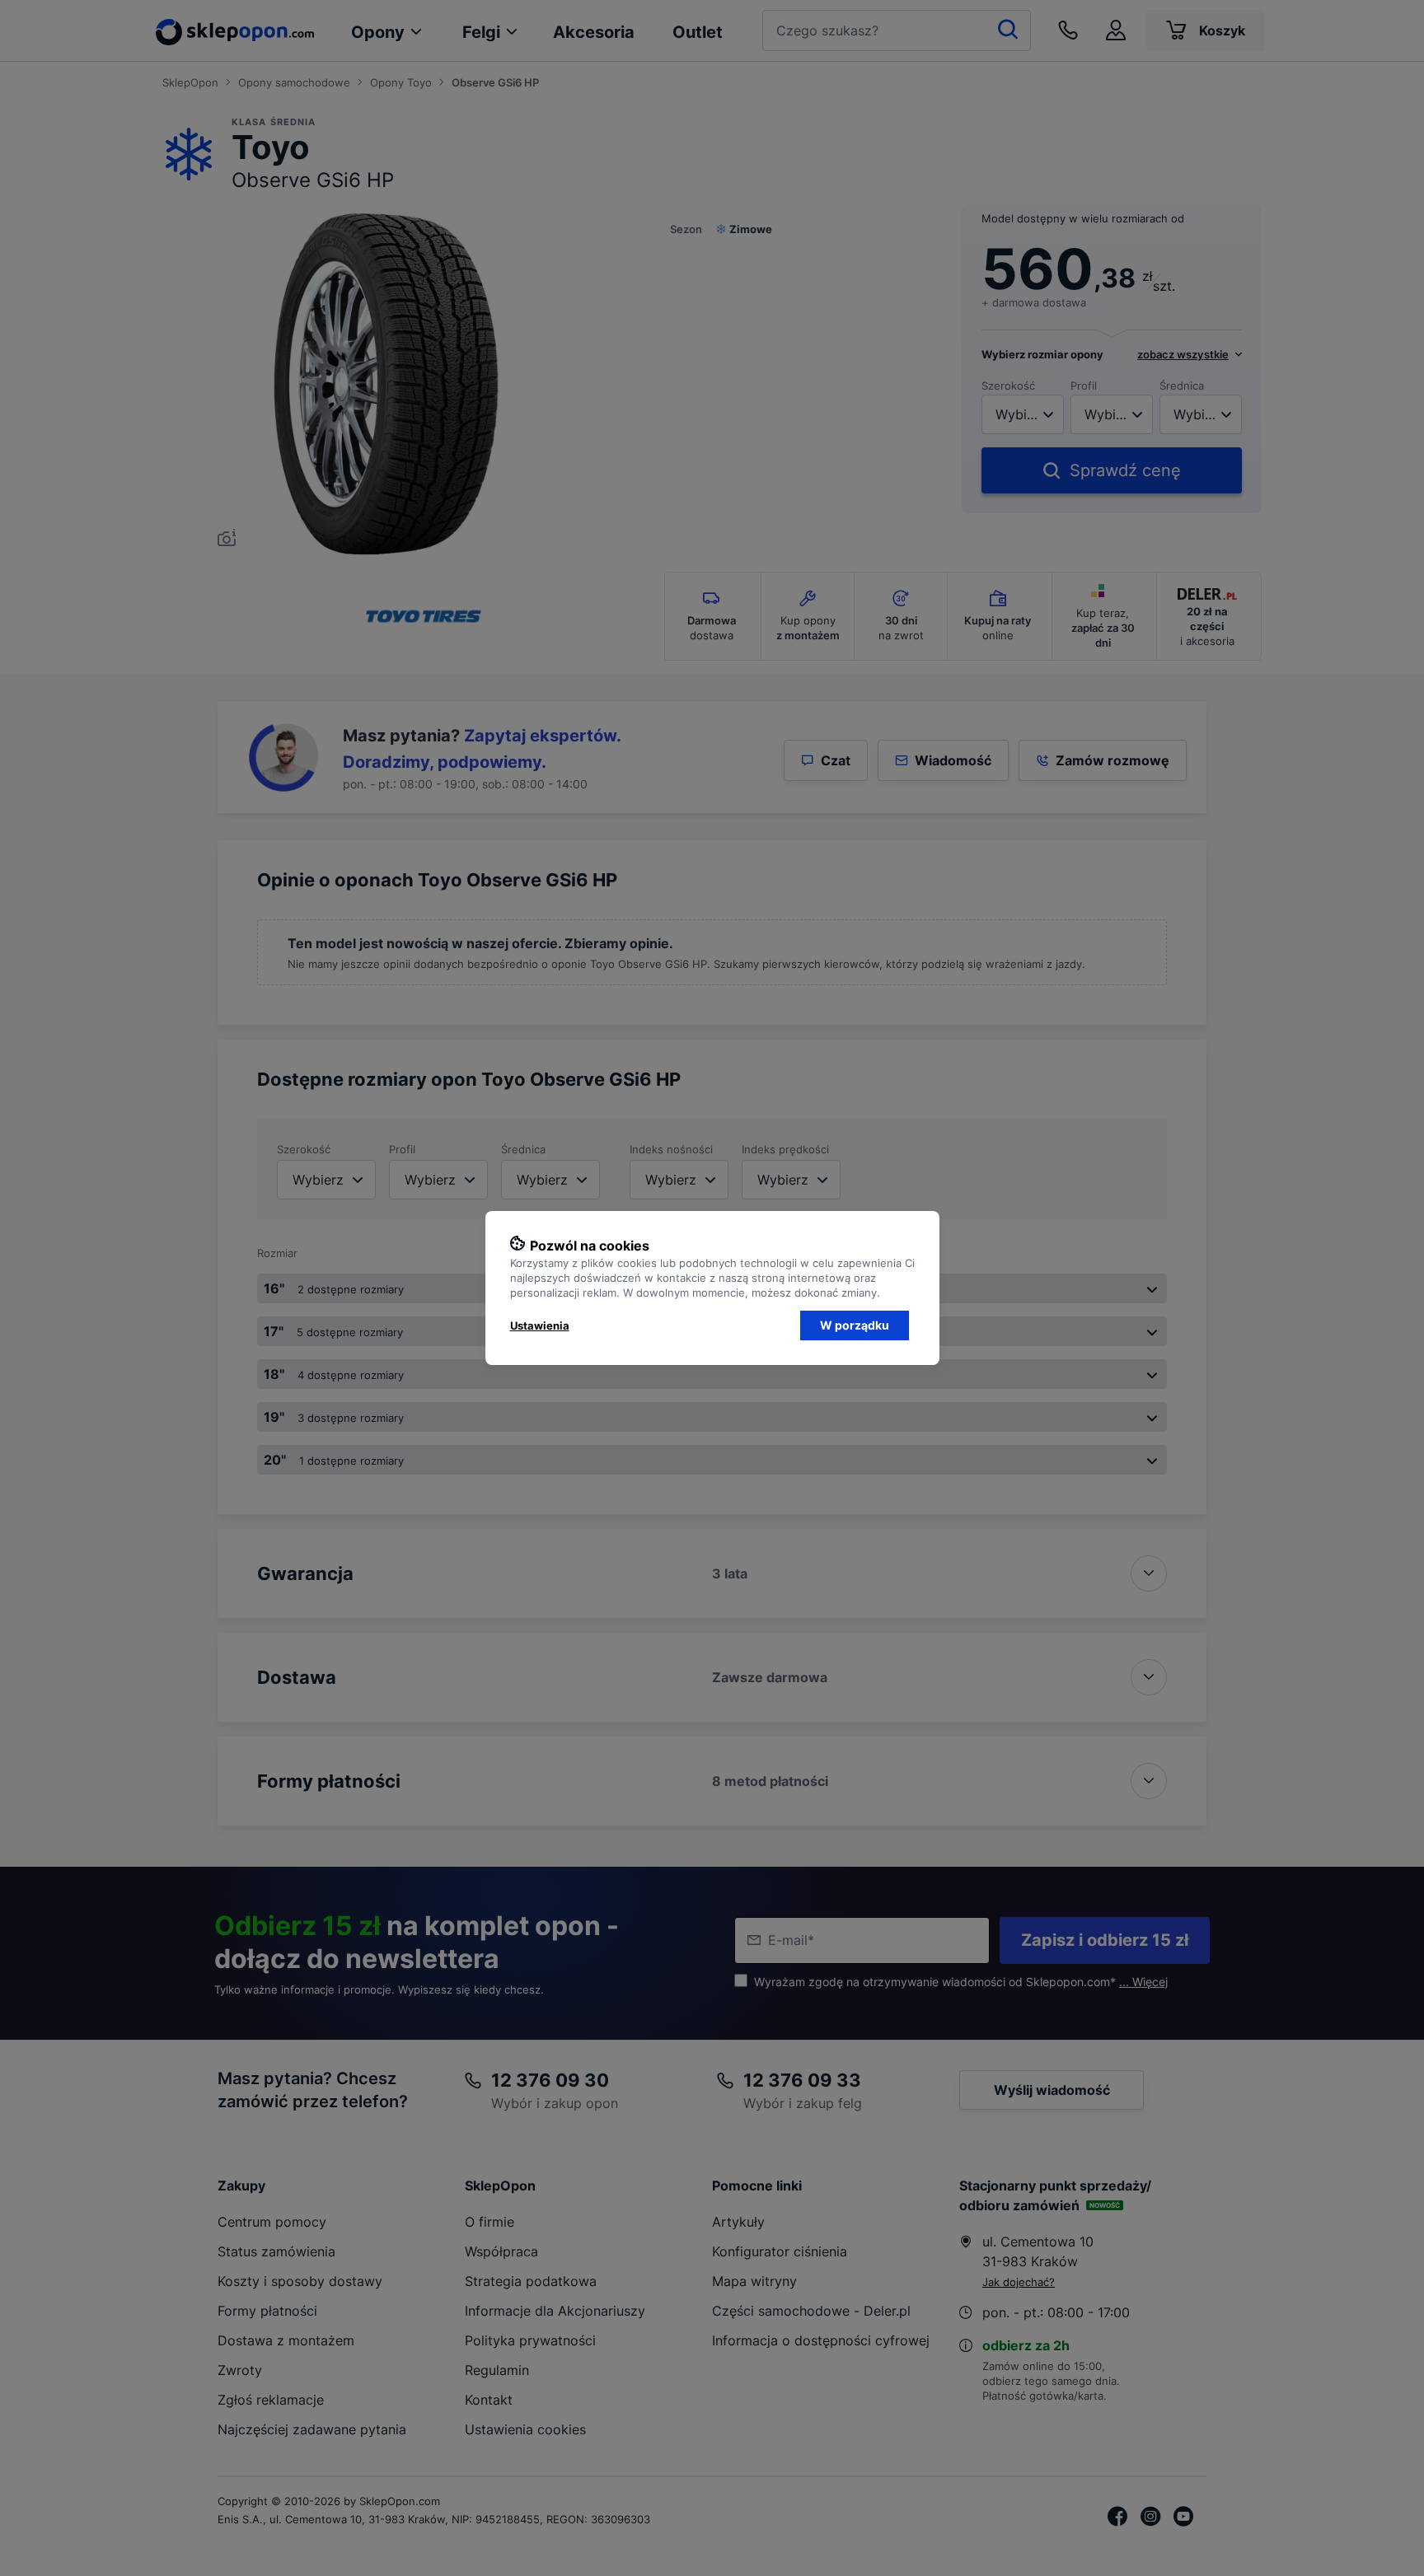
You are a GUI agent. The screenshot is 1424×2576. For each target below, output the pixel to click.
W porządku (855, 1325)
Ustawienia (540, 1325)
